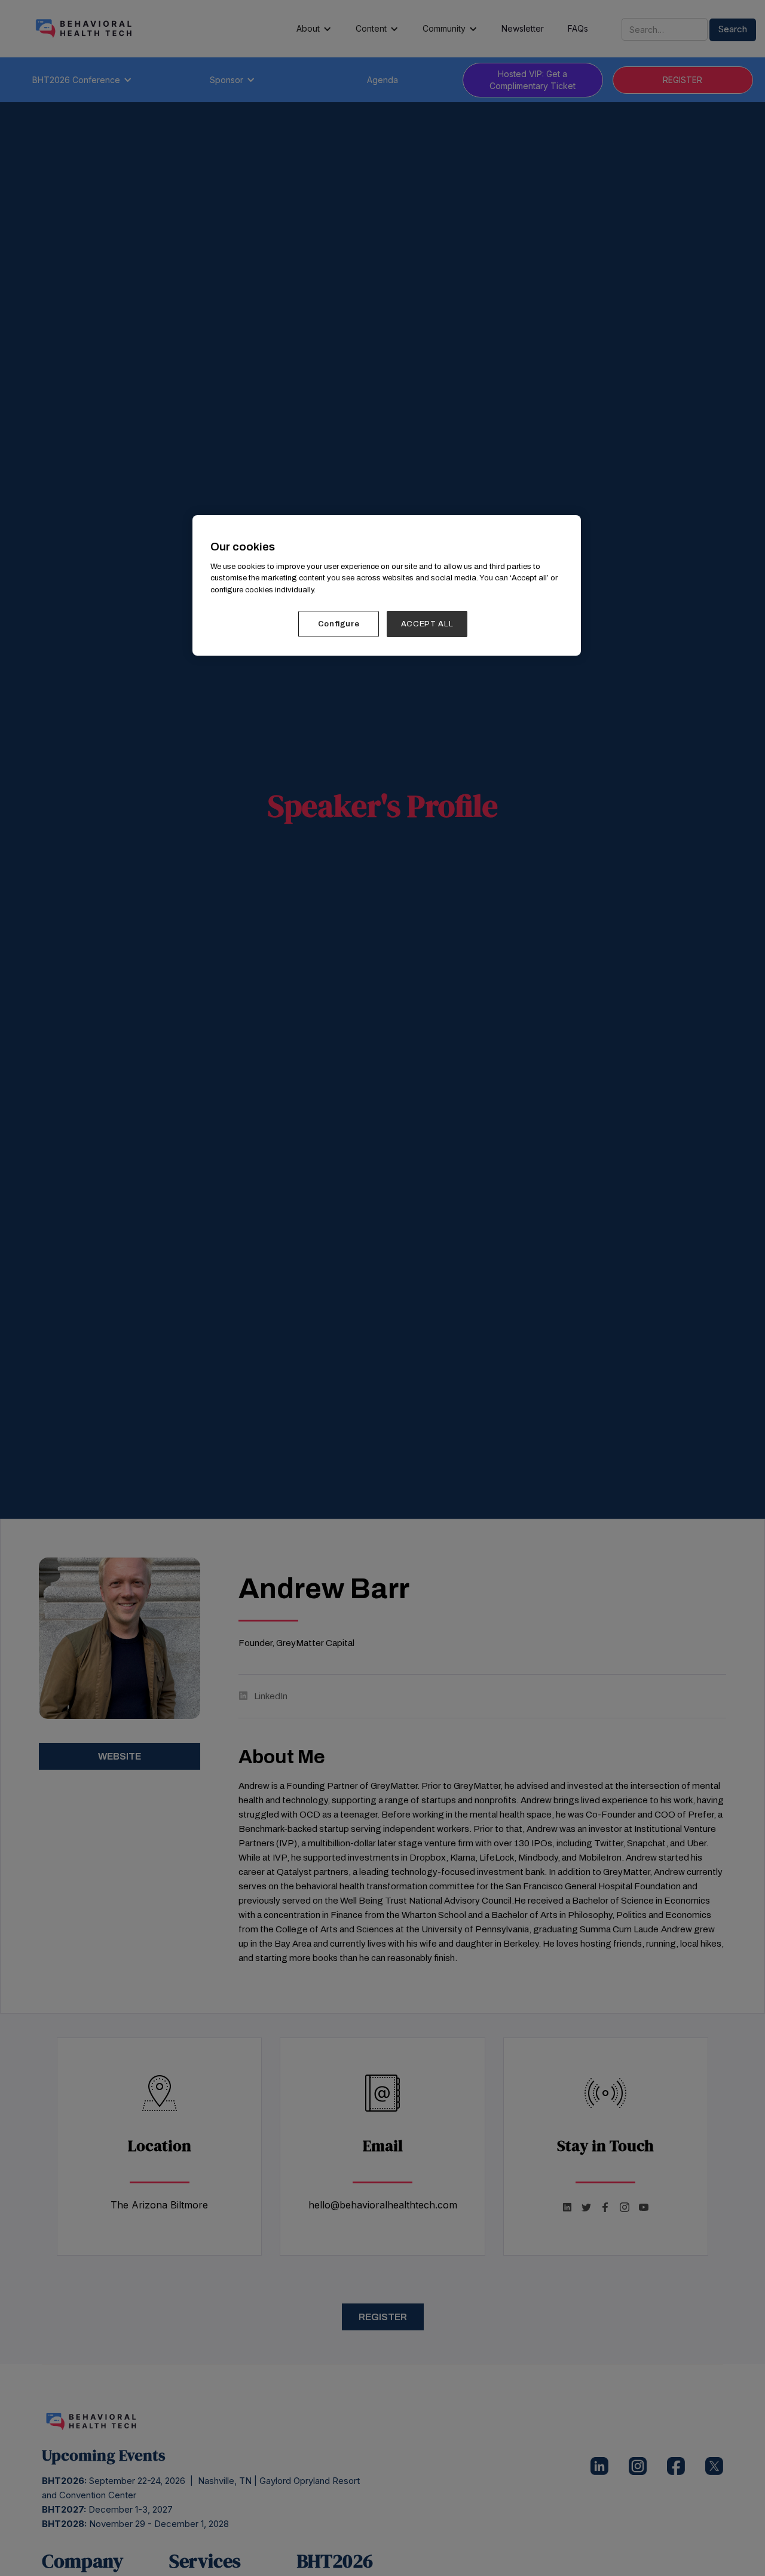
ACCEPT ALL (427, 624)
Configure (339, 624)
